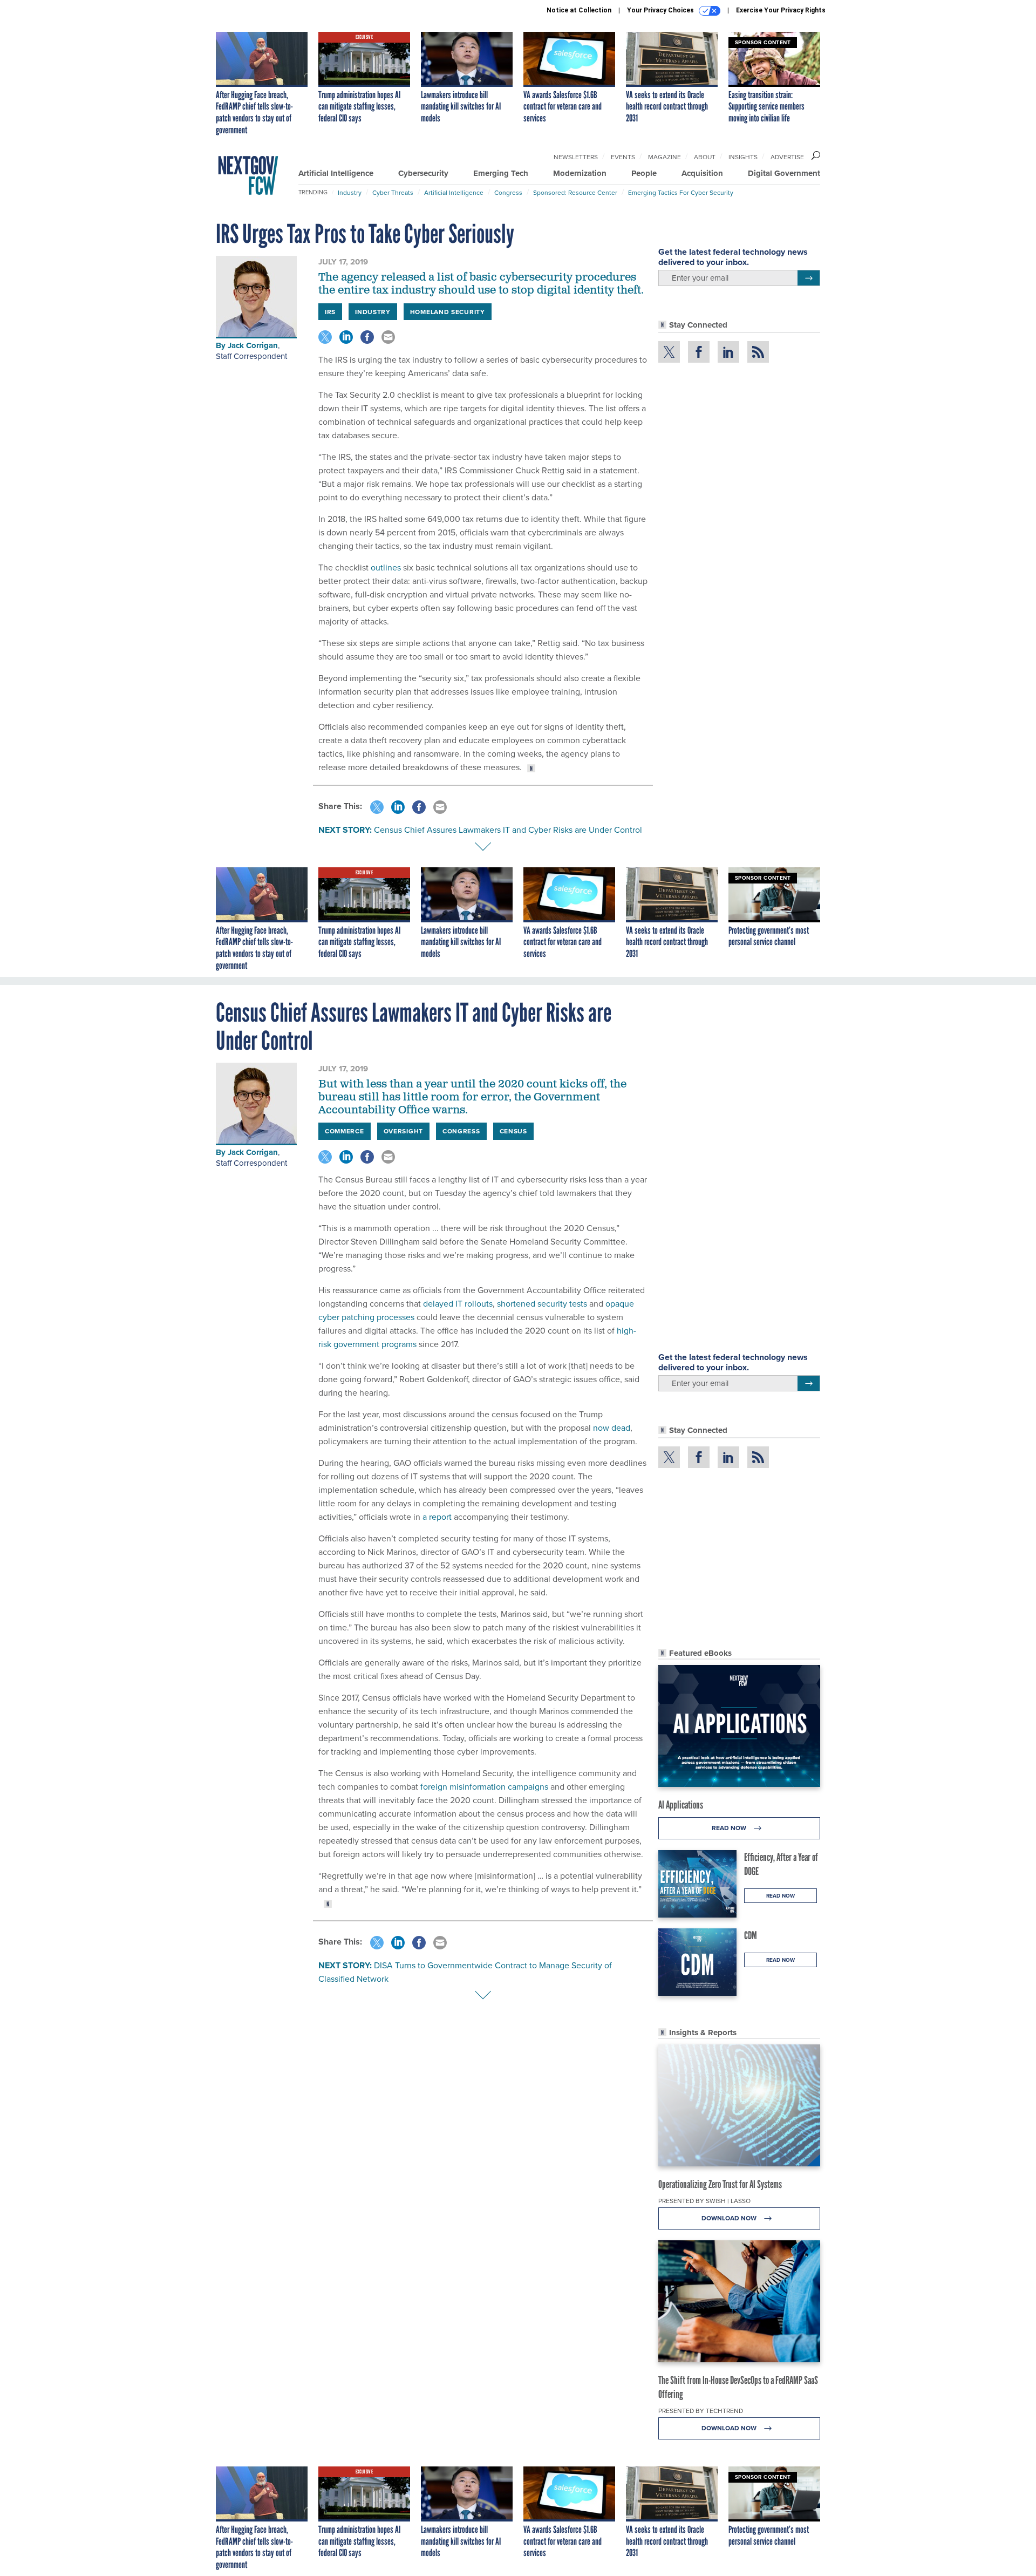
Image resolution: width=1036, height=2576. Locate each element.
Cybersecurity (423, 173)
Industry (350, 192)
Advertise (787, 157)
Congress (508, 192)
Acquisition (702, 173)
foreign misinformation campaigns (484, 1786)
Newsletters (576, 157)
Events (623, 157)
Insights (743, 157)
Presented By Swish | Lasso (704, 2201)
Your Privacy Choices (661, 10)
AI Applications (681, 1805)
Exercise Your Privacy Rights (781, 10)
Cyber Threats (393, 192)
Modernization (580, 173)
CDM (751, 1935)
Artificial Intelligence (336, 173)
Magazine (664, 157)
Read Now (730, 1828)
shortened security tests (542, 1303)
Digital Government (784, 173)
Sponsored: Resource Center (575, 192)
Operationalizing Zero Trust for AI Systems (720, 2184)
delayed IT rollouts (458, 1303)
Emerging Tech (501, 173)
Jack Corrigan (253, 345)
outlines (386, 567)
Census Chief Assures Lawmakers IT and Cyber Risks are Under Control (508, 830)
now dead (612, 1428)
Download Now (730, 2218)
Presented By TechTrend (701, 2411)
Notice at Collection (579, 10)
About (705, 157)
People (644, 173)
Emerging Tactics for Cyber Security (681, 192)
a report (438, 1517)
